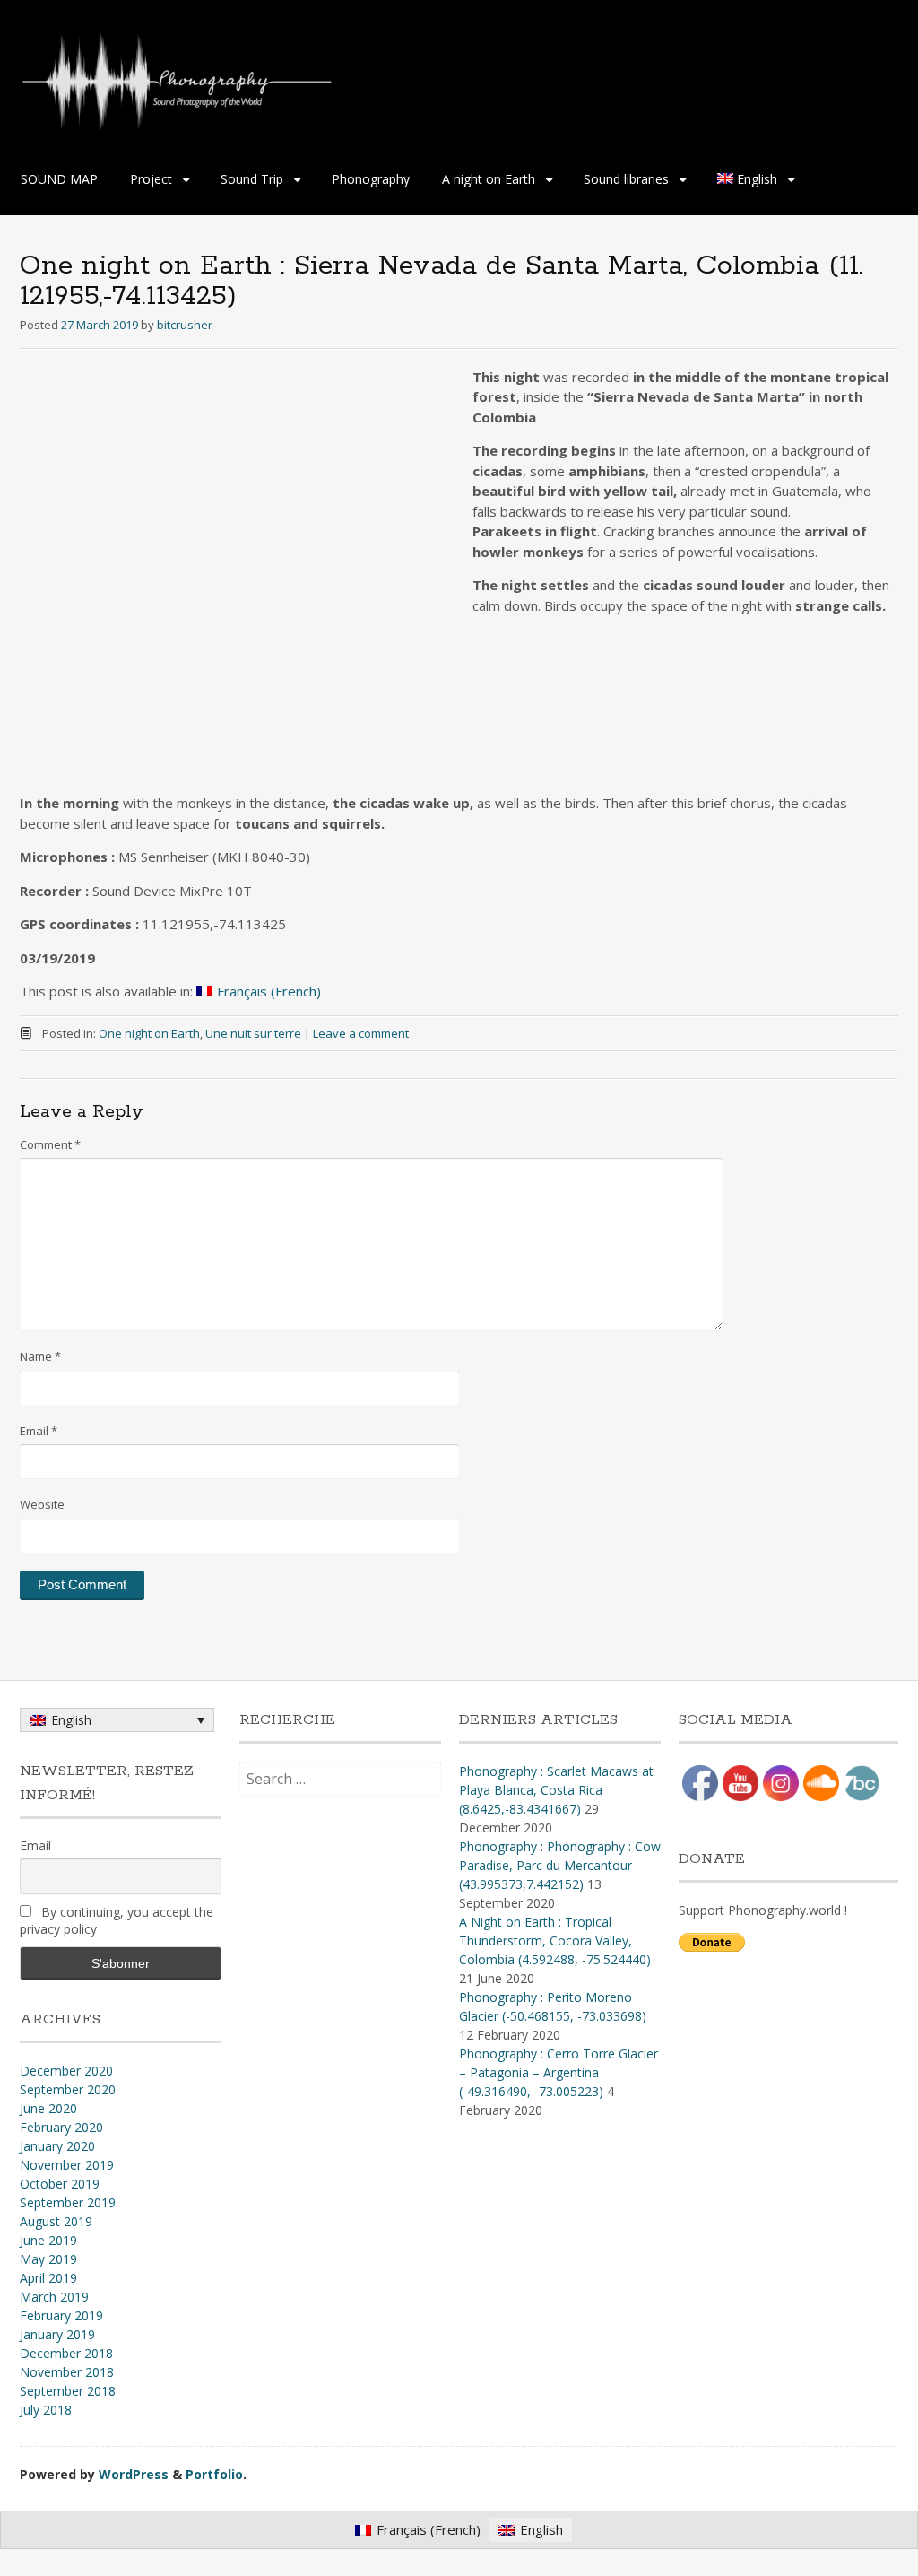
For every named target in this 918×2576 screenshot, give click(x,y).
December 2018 (66, 2353)
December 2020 (66, 2071)
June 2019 (48, 2240)
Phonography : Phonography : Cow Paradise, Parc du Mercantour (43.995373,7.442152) (560, 1865)
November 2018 (67, 2372)
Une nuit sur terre (253, 1033)
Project (151, 179)
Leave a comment (361, 1033)
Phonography (371, 179)
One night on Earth (149, 1033)
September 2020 (68, 2089)
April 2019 (48, 2278)
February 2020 (61, 2127)
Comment (50, 1144)
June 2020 (48, 2108)
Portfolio (214, 2474)
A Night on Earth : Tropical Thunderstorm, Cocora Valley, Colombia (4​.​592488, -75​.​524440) (555, 1941)
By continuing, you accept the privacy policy (117, 1920)
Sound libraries (626, 179)
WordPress (134, 2474)
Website (42, 1504)
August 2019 (56, 2221)
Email (39, 1431)
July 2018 (46, 2410)
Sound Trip (252, 179)
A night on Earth (489, 179)
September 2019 (68, 2202)
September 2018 (68, 2391)
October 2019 (60, 2184)
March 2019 (54, 2297)
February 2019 (61, 2315)
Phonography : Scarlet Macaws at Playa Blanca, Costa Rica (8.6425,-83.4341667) (556, 1790)
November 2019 (67, 2165)
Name (40, 1356)
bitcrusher (185, 325)
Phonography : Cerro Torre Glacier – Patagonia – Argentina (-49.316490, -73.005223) (559, 2072)
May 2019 (48, 2259)
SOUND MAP (59, 179)
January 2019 (57, 2334)
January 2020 (57, 2146)
